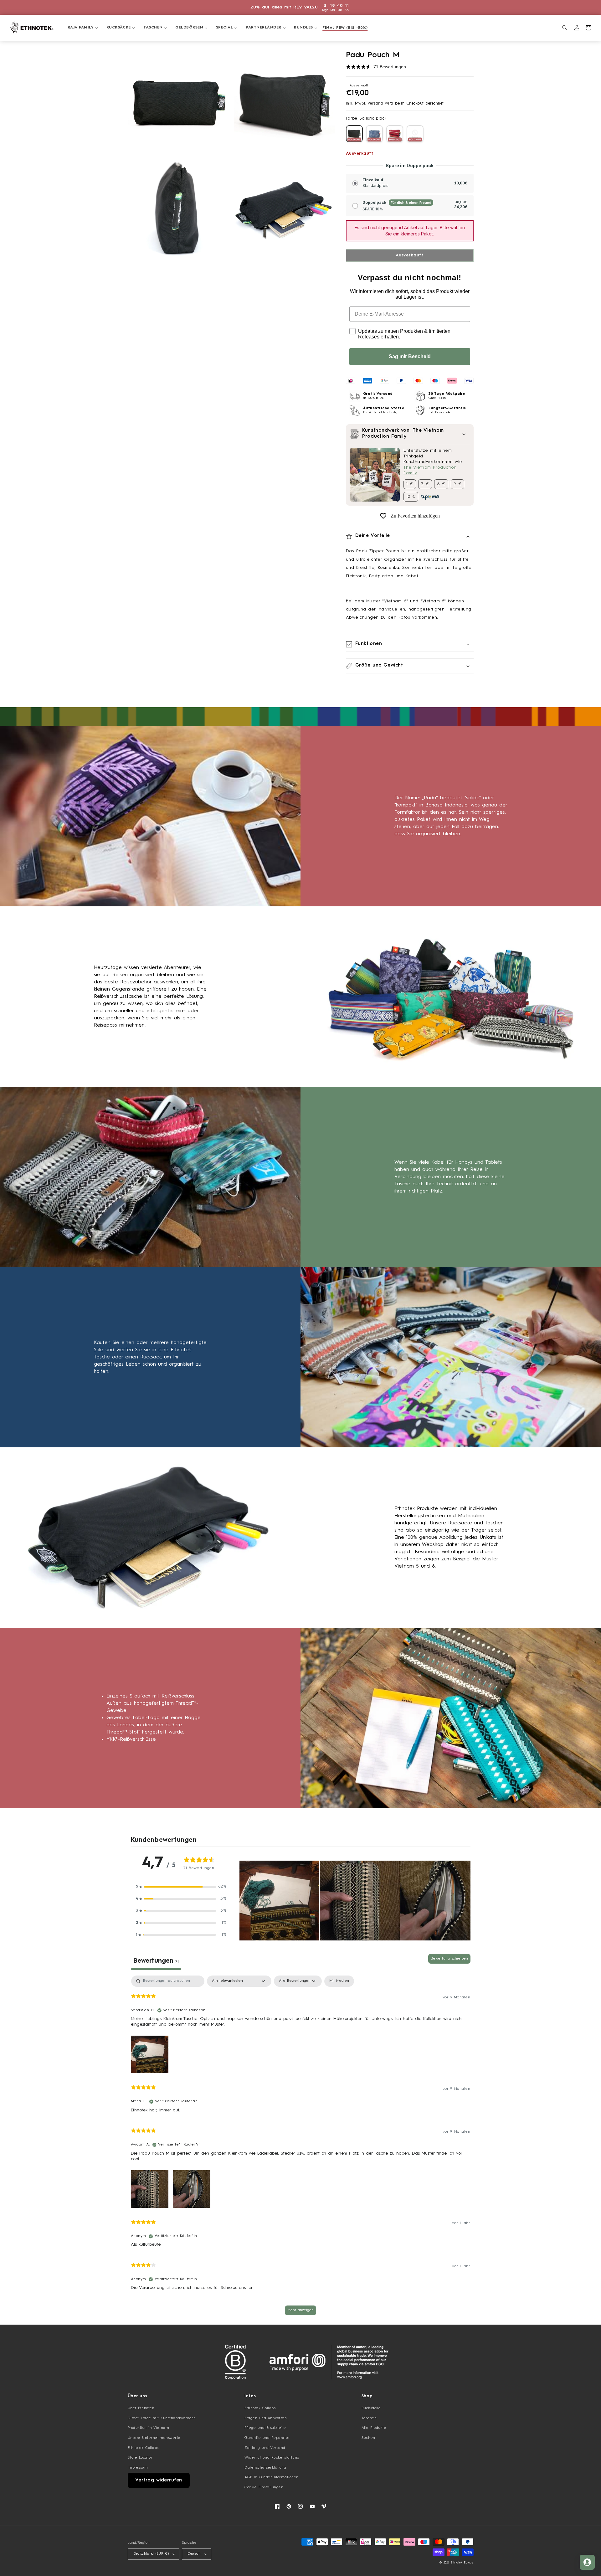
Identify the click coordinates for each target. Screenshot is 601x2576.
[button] (80, 28)
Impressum (138, 2468)
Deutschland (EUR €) (151, 2554)
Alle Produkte (374, 2428)
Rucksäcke (371, 2408)
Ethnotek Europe (462, 2563)
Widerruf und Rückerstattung (272, 2458)
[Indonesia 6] (374, 134)
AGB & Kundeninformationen (272, 2477)
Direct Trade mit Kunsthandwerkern (162, 2418)
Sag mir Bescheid (410, 356)
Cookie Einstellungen (264, 2487)
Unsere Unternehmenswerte (154, 2438)
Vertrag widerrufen (159, 2480)
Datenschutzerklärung (265, 2468)
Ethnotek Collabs (143, 2448)
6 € (441, 484)
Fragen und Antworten (266, 2418)
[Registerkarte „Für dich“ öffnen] (587, 2562)
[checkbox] (339, 1981)
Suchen (368, 2438)
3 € (425, 484)
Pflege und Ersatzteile (265, 2428)
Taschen (369, 2418)
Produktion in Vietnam (149, 2428)
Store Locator (140, 2458)
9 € (458, 484)
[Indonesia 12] (415, 134)
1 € (410, 484)
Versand (375, 103)
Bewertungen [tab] (156, 1961)
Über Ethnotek (141, 2408)
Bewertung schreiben (449, 1959)
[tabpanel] (301, 2148)
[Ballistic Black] (354, 134)
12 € (411, 497)
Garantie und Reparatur (267, 2438)
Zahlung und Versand (265, 2448)
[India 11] (395, 134)
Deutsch (194, 2554)
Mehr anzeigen (300, 2310)
